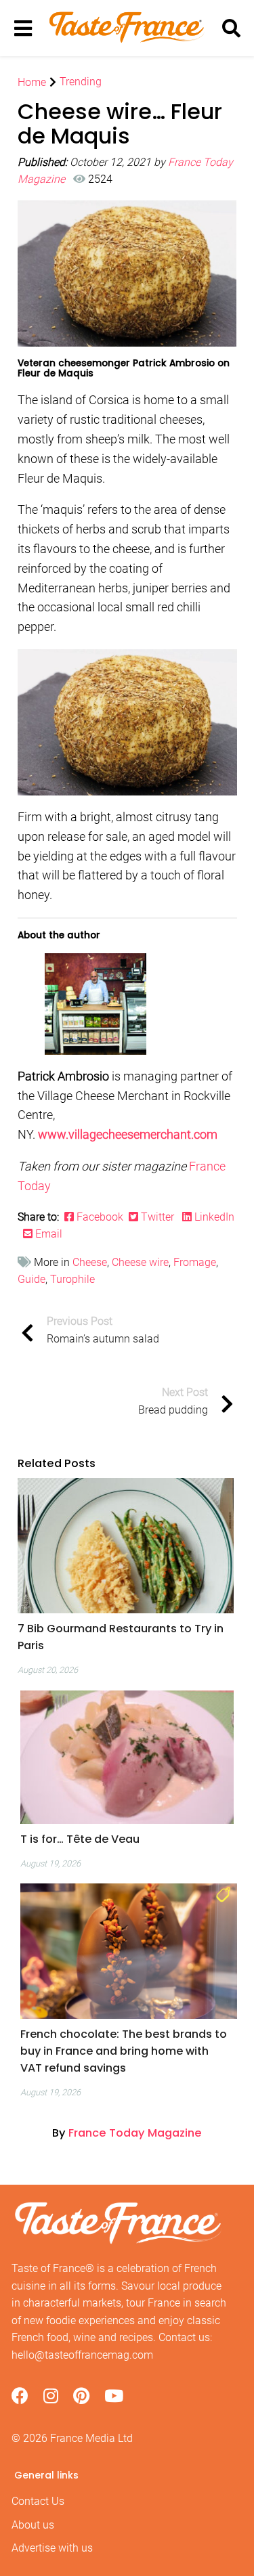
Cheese (90, 1262)
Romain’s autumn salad (103, 1330)
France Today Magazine (135, 2133)
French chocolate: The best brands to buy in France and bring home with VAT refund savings (124, 2051)
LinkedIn (213, 1217)
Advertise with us (52, 2548)
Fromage (195, 1262)
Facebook (101, 1217)
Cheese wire (140, 1262)
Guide (31, 1279)
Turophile (72, 1279)
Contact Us (38, 2501)
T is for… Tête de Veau (80, 1839)
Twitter (157, 1217)
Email (47, 1234)
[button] (126, 1637)
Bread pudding (173, 1401)
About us (33, 2525)
